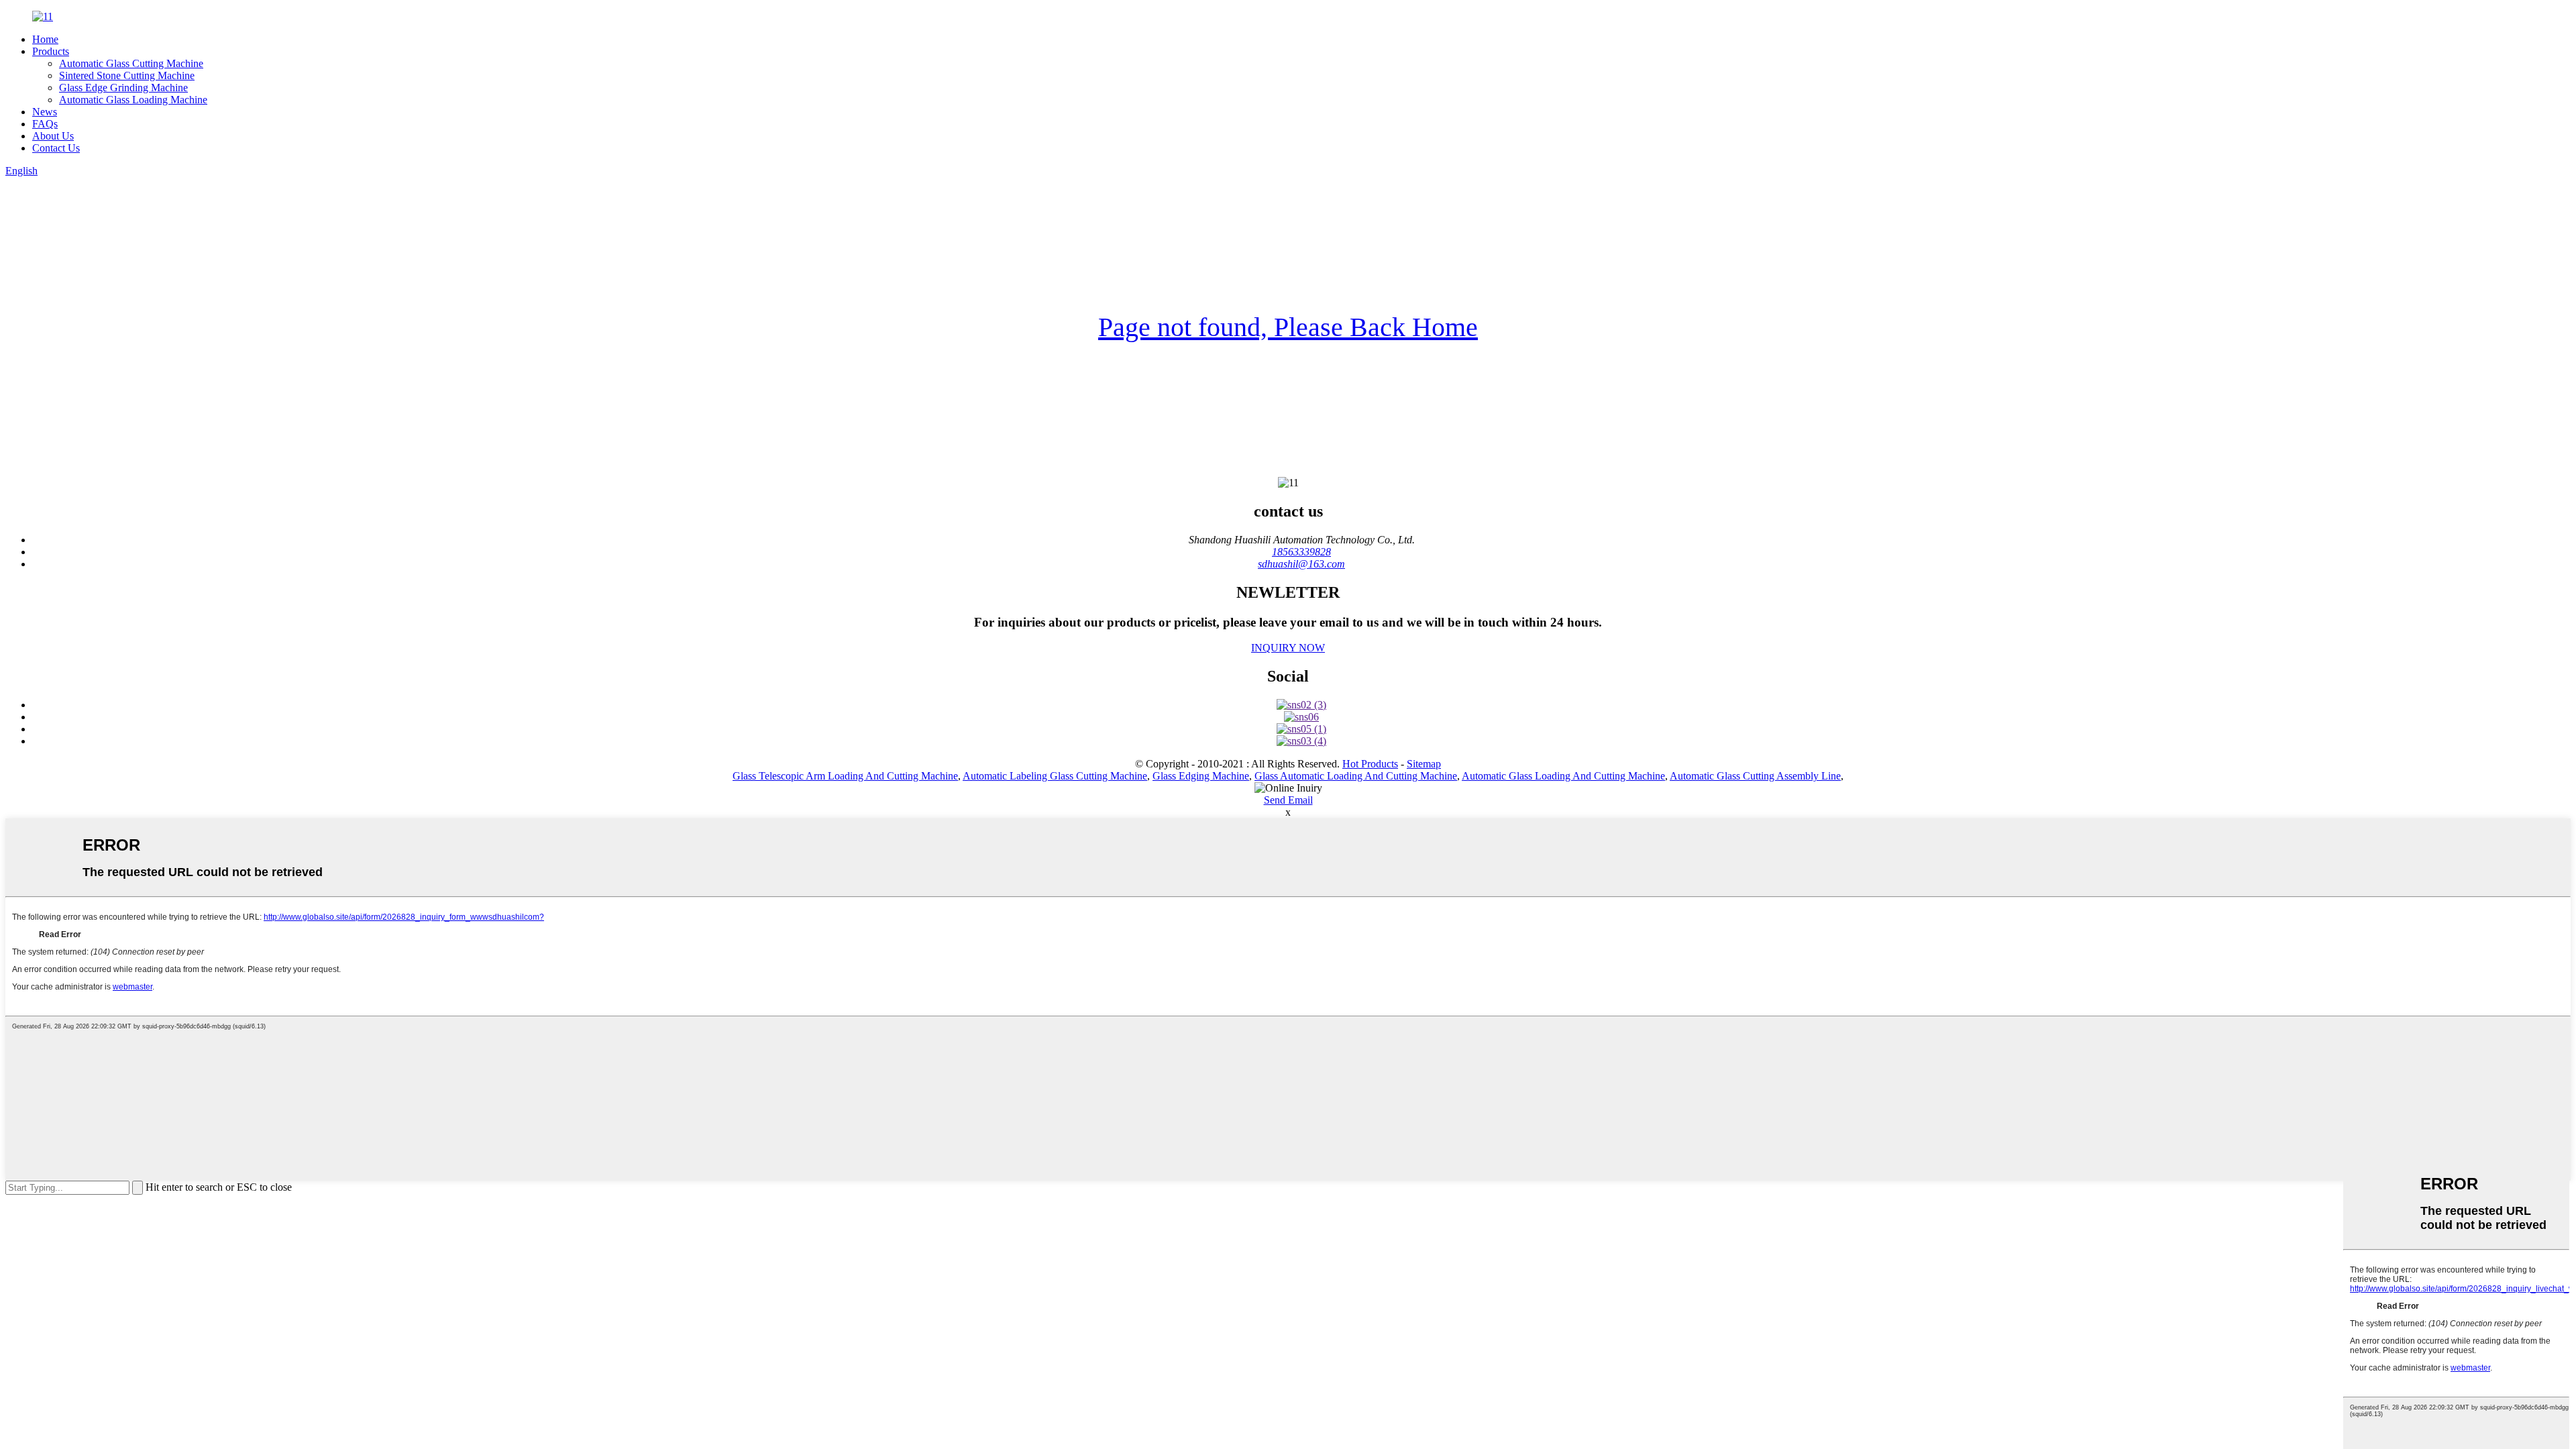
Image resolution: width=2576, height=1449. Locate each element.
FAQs (45, 124)
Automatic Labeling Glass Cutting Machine (1055, 776)
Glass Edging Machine (1201, 776)
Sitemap (1424, 764)
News (45, 112)
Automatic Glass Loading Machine (133, 100)
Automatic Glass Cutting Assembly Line (1755, 776)
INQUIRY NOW (1288, 648)
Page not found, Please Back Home (1288, 327)
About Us (53, 136)
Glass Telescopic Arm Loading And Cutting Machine (845, 776)
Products (51, 51)
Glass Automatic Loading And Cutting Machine (1356, 776)
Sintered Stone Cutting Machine (127, 75)
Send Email (1288, 800)
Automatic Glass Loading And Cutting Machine (1563, 776)
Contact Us (56, 148)
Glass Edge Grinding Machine (123, 88)
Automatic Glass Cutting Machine (131, 63)
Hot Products (1370, 764)
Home (45, 39)
